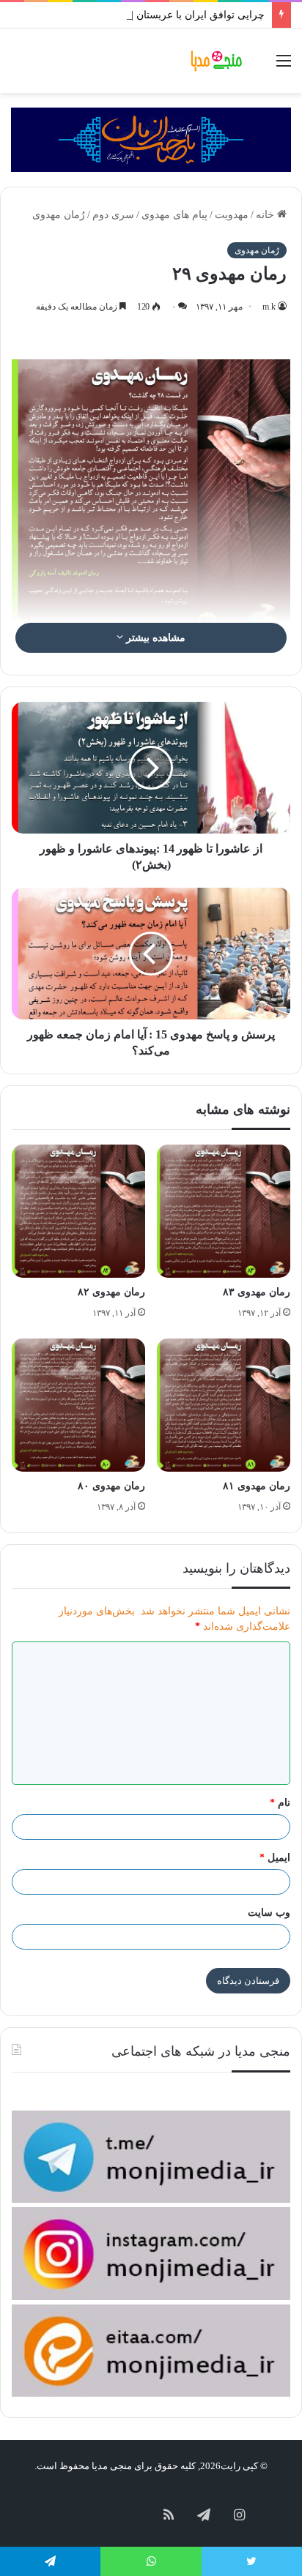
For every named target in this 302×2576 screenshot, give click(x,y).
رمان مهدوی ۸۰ (111, 1486)
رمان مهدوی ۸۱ (257, 1486)
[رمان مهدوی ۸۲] (78, 1211)
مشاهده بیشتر (154, 638)
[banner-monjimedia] (151, 139)
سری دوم (113, 215)
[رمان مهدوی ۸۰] (78, 1405)
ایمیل (275, 1858)
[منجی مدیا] (218, 61)
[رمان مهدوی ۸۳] (224, 1211)
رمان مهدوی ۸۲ (111, 1292)
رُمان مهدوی (59, 215)
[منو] (284, 66)
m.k (269, 307)
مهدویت (232, 215)
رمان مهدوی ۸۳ (257, 1292)
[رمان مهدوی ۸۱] (224, 1405)
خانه (266, 215)
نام (280, 1803)
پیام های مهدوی (174, 215)
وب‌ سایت (269, 1913)
